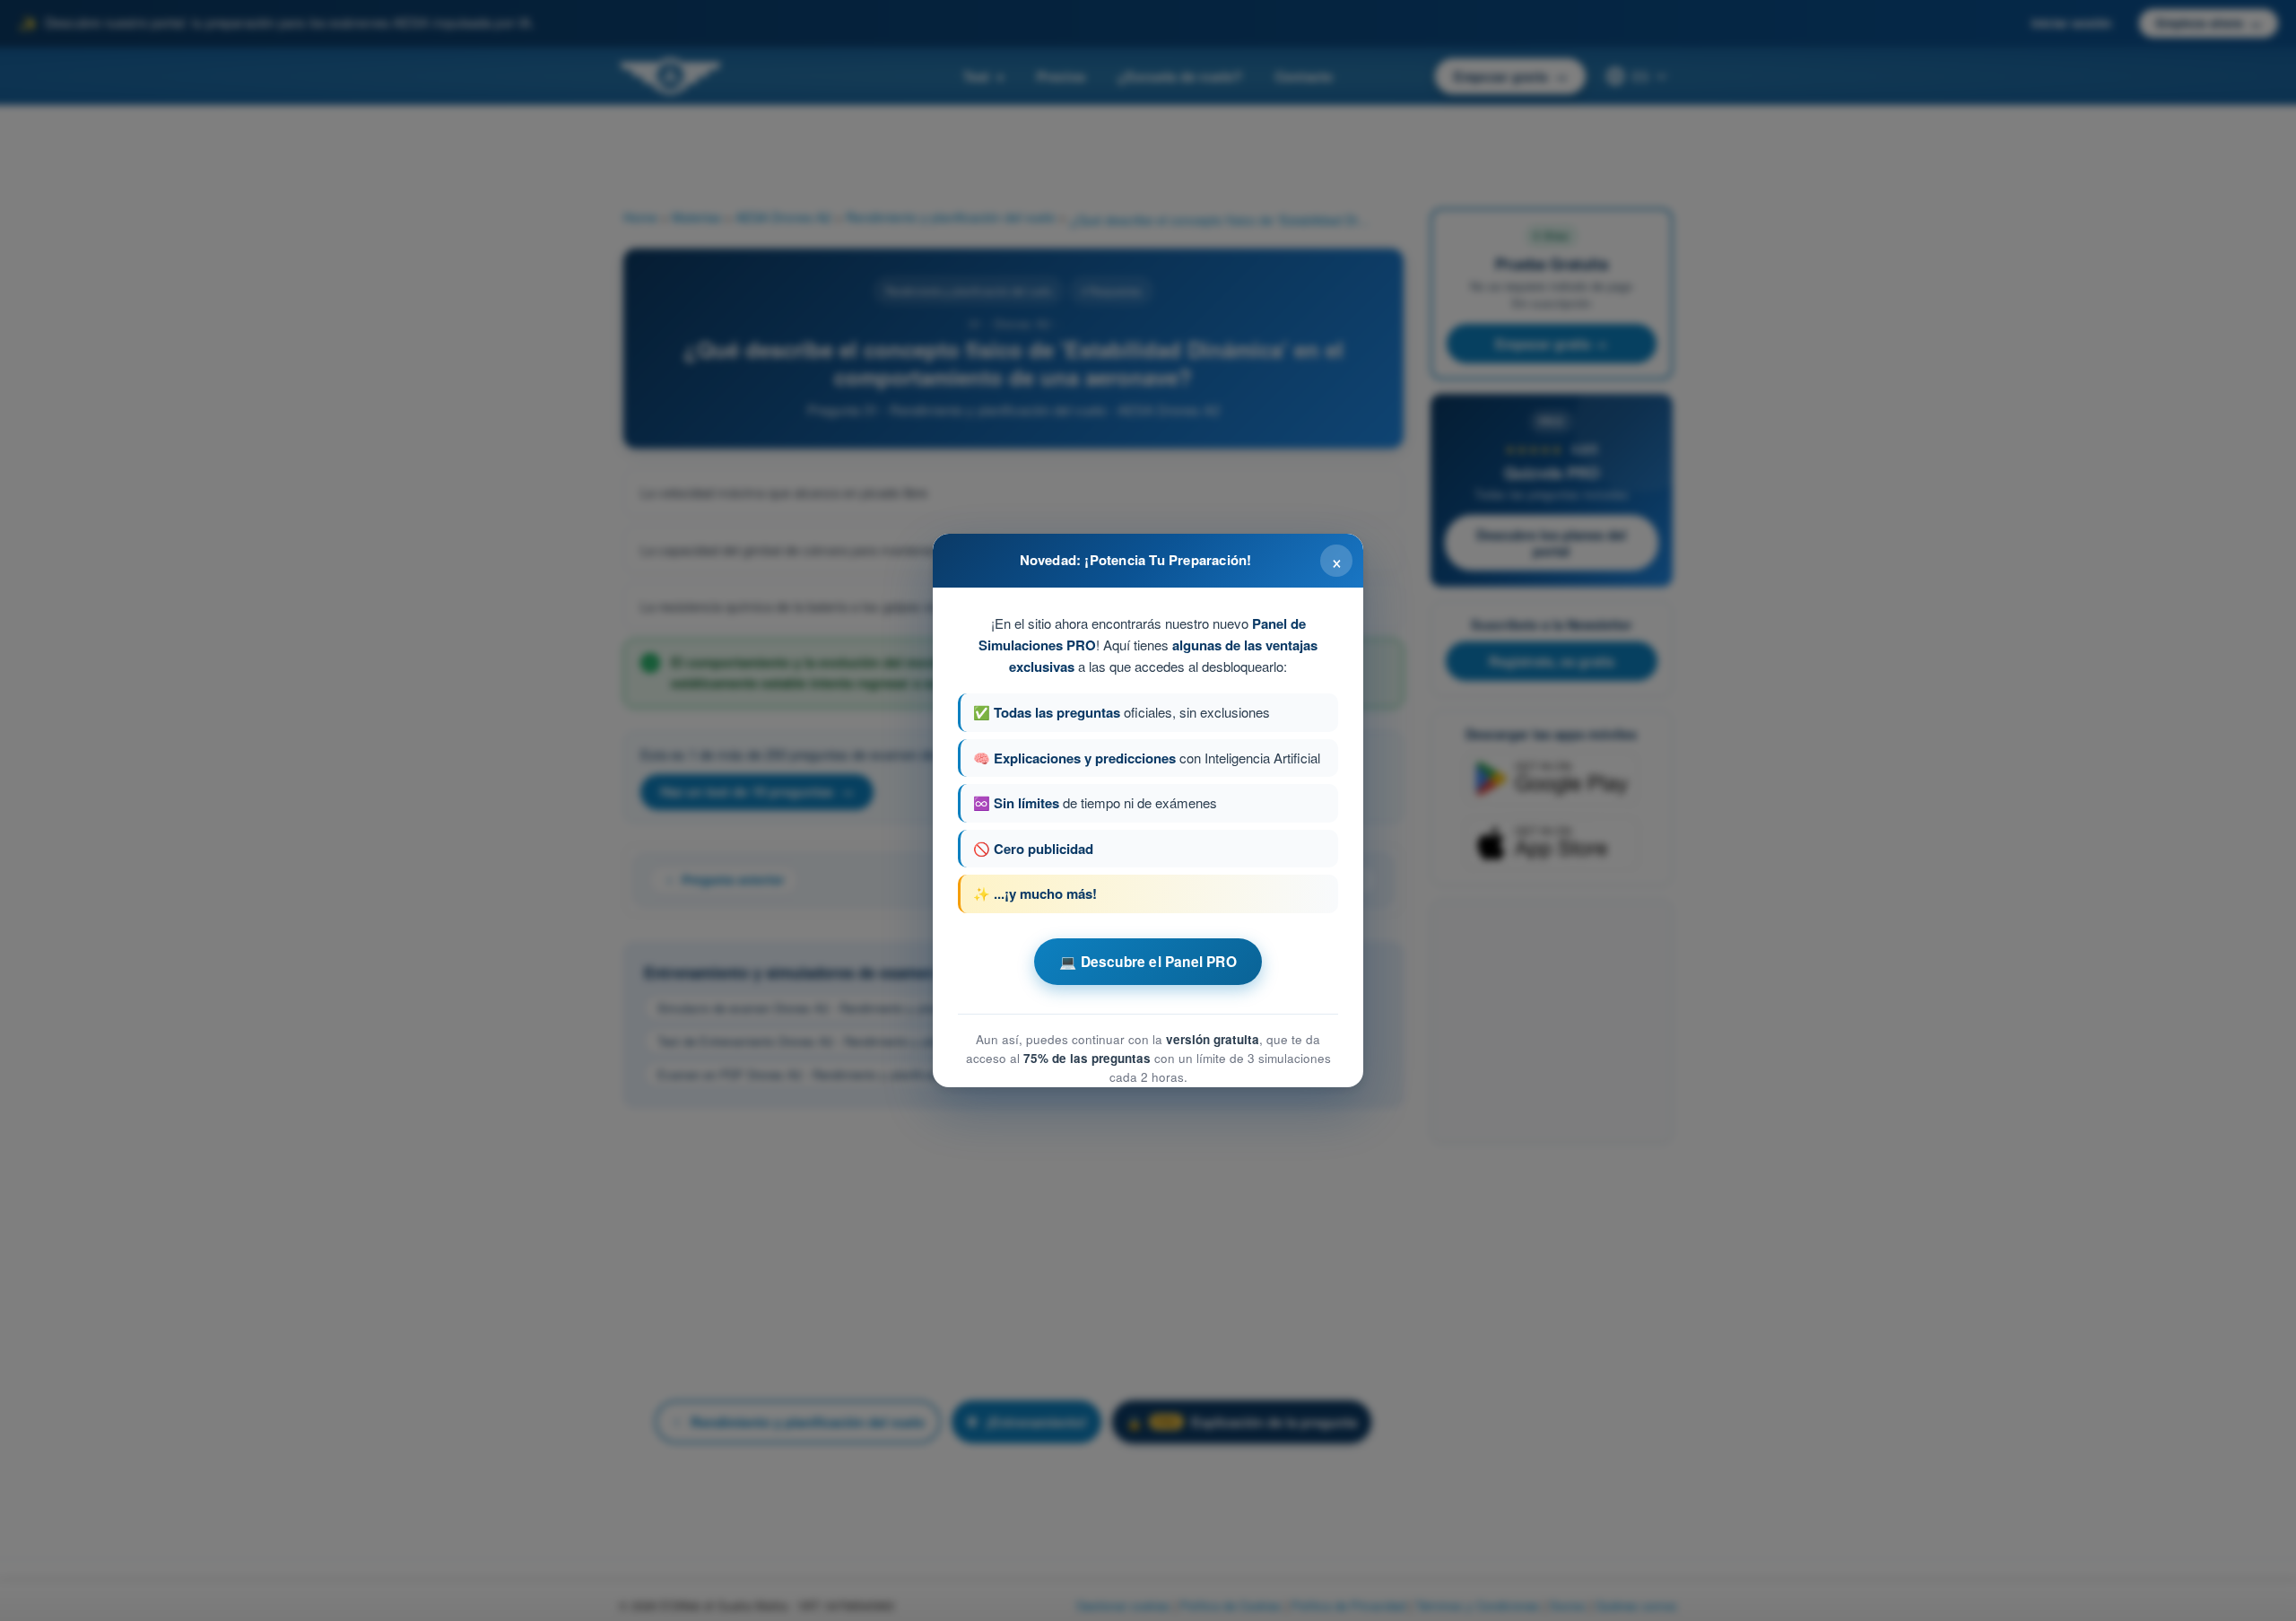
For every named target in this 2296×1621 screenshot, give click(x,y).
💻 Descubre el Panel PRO (1148, 962)
